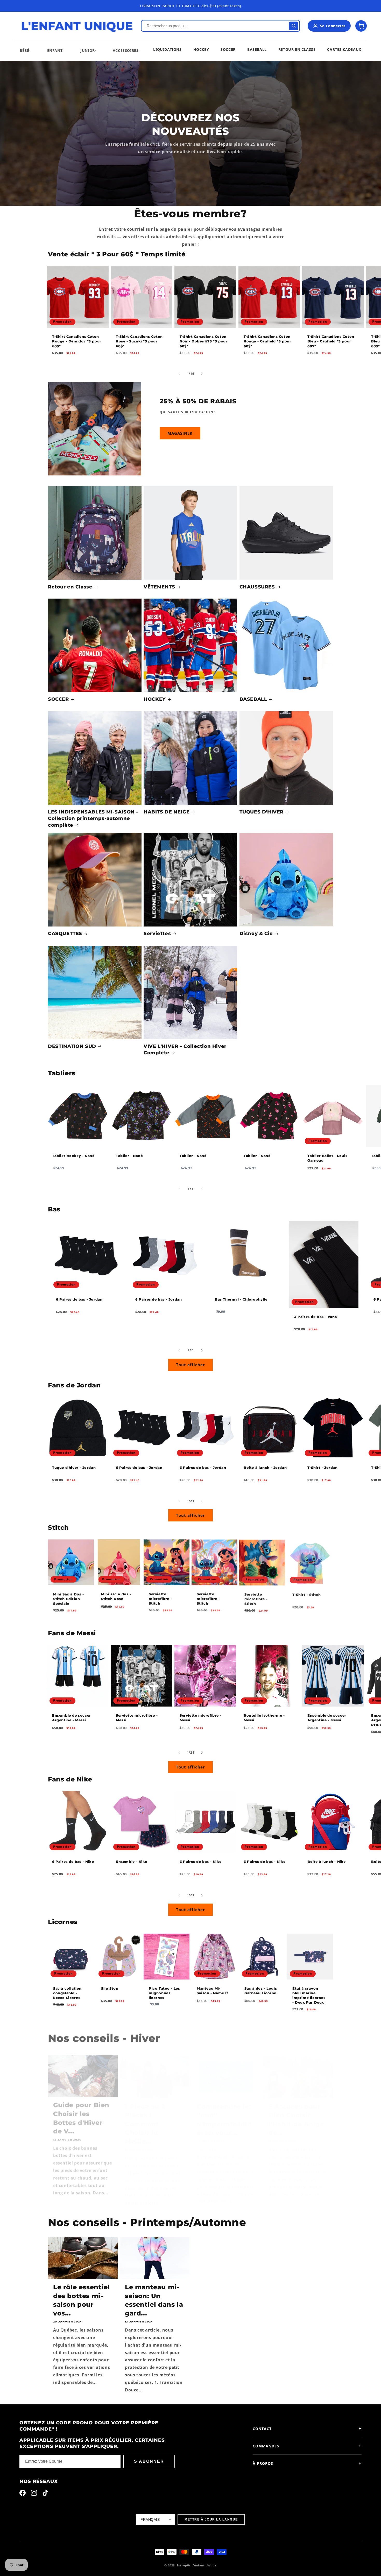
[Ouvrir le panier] (361, 26)
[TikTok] (45, 2494)
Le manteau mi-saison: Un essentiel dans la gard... (154, 2300)
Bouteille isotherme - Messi (264, 1718)
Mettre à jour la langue (211, 2519)
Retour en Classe (70, 587)
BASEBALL (253, 699)
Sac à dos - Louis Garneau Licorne (261, 1990)
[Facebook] (23, 2494)
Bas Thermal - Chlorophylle (241, 1299)
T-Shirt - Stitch (307, 1594)
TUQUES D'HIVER (262, 812)
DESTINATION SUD (72, 1046)
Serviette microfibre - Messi (137, 1718)
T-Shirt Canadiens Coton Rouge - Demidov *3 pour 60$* (77, 341)
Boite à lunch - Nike (327, 1862)
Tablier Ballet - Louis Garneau (327, 1158)
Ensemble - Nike (132, 1862)
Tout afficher (190, 1365)
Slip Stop (110, 1988)
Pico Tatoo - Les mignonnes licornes (164, 1993)
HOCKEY (155, 699)
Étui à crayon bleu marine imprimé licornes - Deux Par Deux (309, 1995)
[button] (24, 50)
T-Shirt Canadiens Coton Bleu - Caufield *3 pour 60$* (331, 341)
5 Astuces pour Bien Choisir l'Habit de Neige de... (296, 2114)
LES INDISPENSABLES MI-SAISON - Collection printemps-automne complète (93, 818)
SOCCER (58, 699)
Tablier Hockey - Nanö (73, 1156)
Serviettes (157, 934)
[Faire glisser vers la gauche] (179, 374)
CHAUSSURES (257, 587)
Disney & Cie (256, 934)
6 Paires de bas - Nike (73, 1862)
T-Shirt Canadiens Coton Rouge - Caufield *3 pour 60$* (267, 341)
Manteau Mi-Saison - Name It (213, 1990)
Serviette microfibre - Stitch (160, 1599)
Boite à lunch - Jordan (265, 1468)
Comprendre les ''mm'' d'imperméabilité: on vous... (225, 2114)
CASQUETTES (65, 934)
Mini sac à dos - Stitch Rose (116, 1596)
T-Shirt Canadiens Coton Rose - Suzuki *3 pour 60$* (139, 341)
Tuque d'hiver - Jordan (74, 1468)
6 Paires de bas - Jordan (79, 1299)
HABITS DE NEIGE (167, 812)
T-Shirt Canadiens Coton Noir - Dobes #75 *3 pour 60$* (203, 341)
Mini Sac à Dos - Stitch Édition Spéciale (69, 1599)
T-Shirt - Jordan (323, 1468)
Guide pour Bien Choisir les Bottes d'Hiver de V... (81, 2114)
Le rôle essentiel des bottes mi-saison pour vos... (82, 2300)
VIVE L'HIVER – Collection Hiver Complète (185, 1050)
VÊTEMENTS (159, 587)
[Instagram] (34, 2494)
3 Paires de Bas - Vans (315, 1317)
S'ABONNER (149, 2461)
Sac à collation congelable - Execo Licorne (67, 1993)
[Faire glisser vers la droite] (202, 374)
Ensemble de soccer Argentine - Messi (72, 1718)
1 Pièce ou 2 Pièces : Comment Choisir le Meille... (145, 2119)
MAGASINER (180, 433)
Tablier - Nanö (129, 1156)
